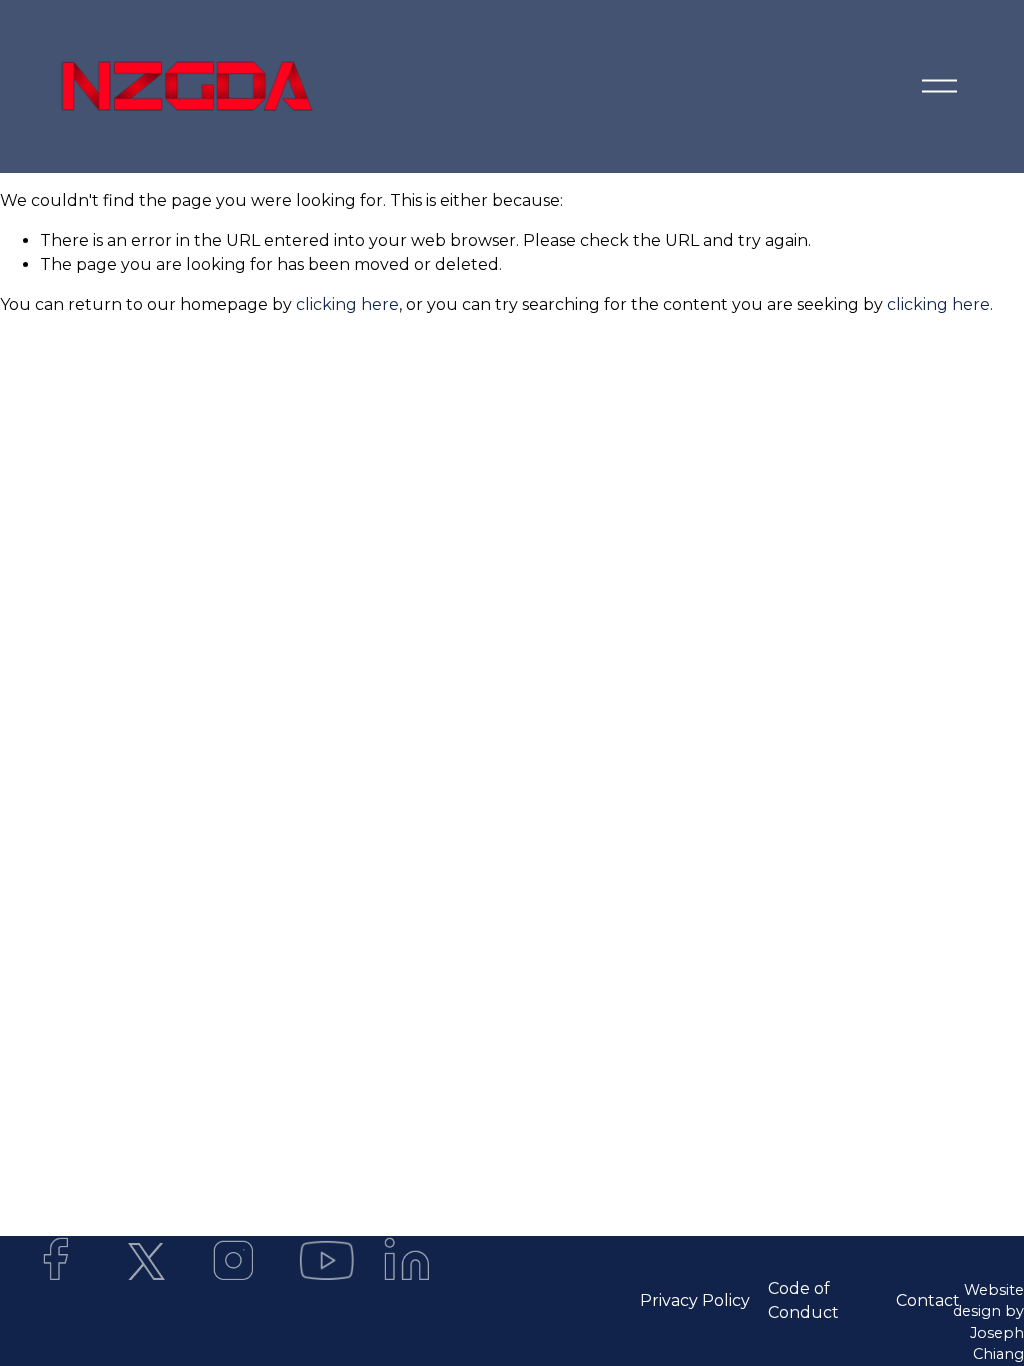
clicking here (347, 304)
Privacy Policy (695, 1300)
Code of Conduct (803, 1300)
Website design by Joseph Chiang (988, 1322)
